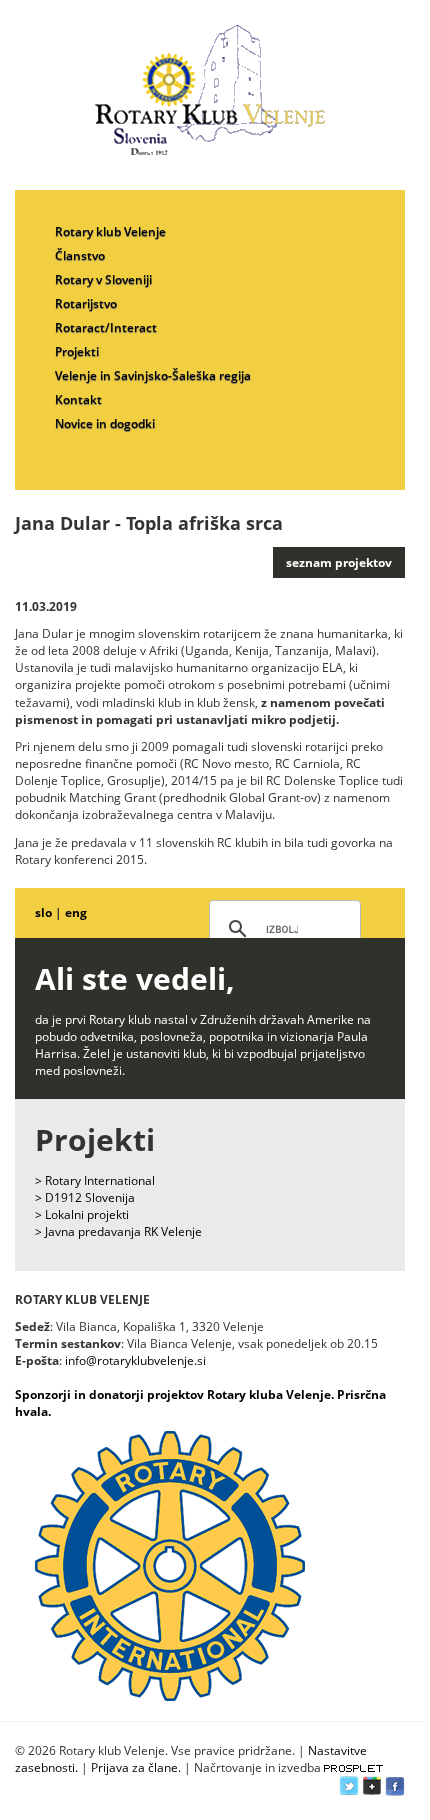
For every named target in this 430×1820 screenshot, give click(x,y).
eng (76, 912)
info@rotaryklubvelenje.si (135, 1360)
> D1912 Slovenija (85, 1197)
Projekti (77, 351)
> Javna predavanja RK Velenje (118, 1231)
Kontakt (78, 399)
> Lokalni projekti (82, 1214)
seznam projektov (339, 562)
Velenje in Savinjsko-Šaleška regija (153, 375)
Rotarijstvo (86, 303)
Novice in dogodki (105, 423)
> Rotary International (95, 1180)
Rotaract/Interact (106, 327)
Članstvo (80, 255)
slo (43, 912)
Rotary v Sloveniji (103, 279)
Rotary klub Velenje (110, 231)
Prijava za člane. (136, 1767)
